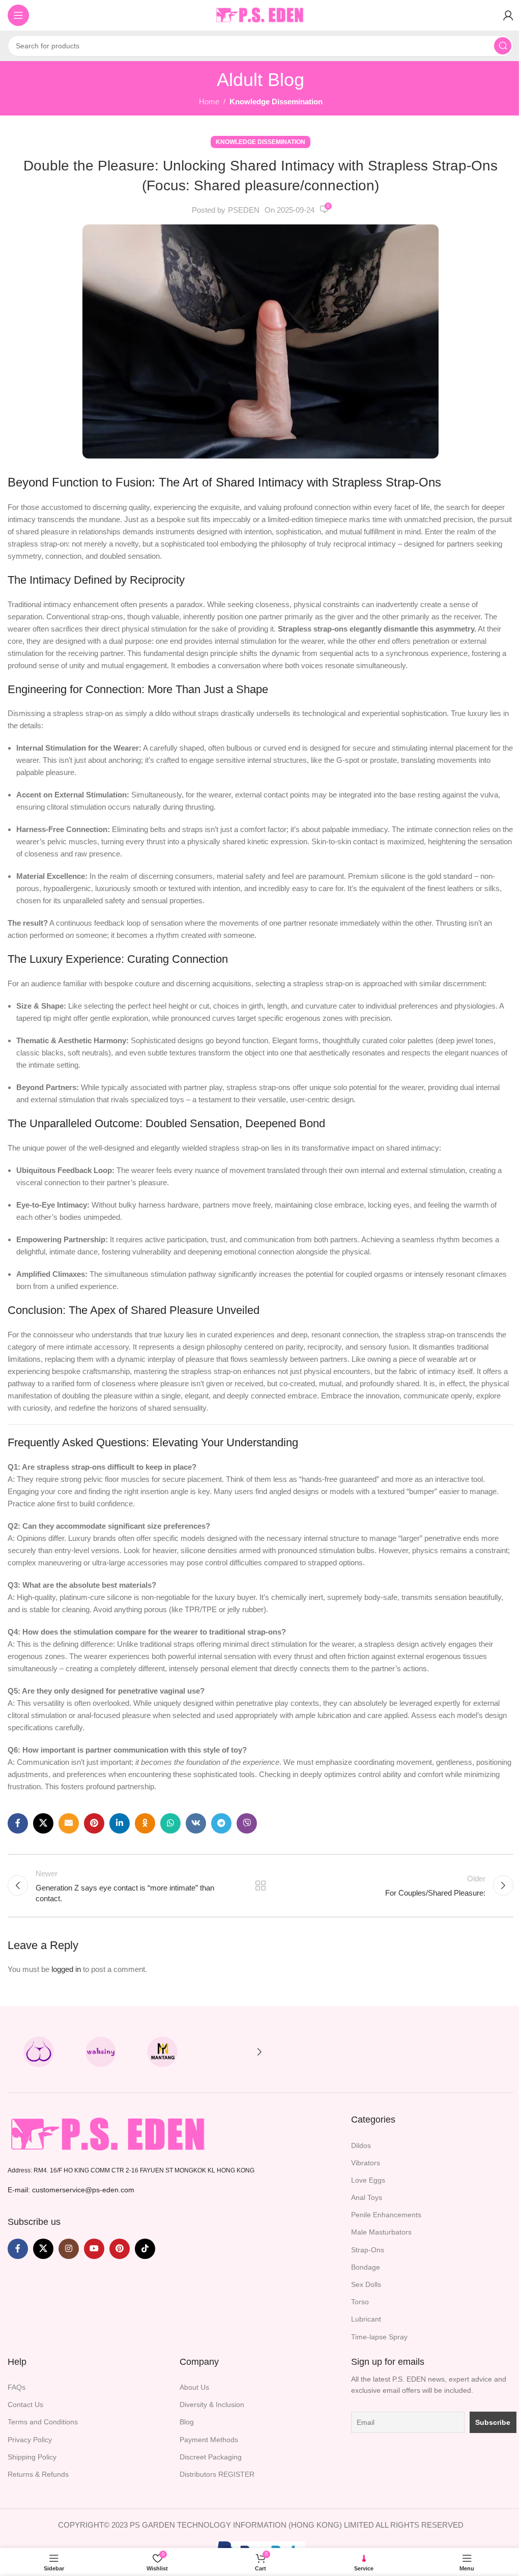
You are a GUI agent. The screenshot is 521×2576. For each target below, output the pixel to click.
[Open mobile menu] (18, 15)
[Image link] (109, 2134)
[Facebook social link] (18, 1823)
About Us (194, 2387)
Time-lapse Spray (379, 2337)
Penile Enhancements (386, 2215)
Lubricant (366, 2319)
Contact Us (25, 2405)
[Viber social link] (247, 1823)
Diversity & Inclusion (212, 2405)
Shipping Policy (32, 2457)
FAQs (17, 2387)
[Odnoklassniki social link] (145, 1823)
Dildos (361, 2145)
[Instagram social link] (69, 2249)
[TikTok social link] (145, 2249)
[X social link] (43, 1823)
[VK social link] (196, 1823)
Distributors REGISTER (217, 2474)
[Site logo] (260, 15)
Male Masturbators (381, 2232)
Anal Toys (367, 2197)
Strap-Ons (368, 2250)
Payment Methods (209, 2440)
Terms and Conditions (43, 2422)
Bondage (366, 2267)
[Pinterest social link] (94, 1823)
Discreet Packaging (211, 2457)
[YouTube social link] (94, 2249)
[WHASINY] (101, 2052)
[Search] (503, 46)
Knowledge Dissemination (276, 102)
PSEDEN (244, 210)
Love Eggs (368, 2180)
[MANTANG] (163, 2052)
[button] (259, 2052)
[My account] (508, 15)
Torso (360, 2302)
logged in (66, 1969)
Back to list (260, 1885)
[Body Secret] (39, 2052)
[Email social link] (69, 1823)
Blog (187, 2422)
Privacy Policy (30, 2440)
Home (209, 102)
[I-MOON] (224, 2052)
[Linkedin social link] (120, 1823)
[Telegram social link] (221, 1823)
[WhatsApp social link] (170, 1823)
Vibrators (366, 2163)
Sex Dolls (366, 2284)
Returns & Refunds (38, 2474)
